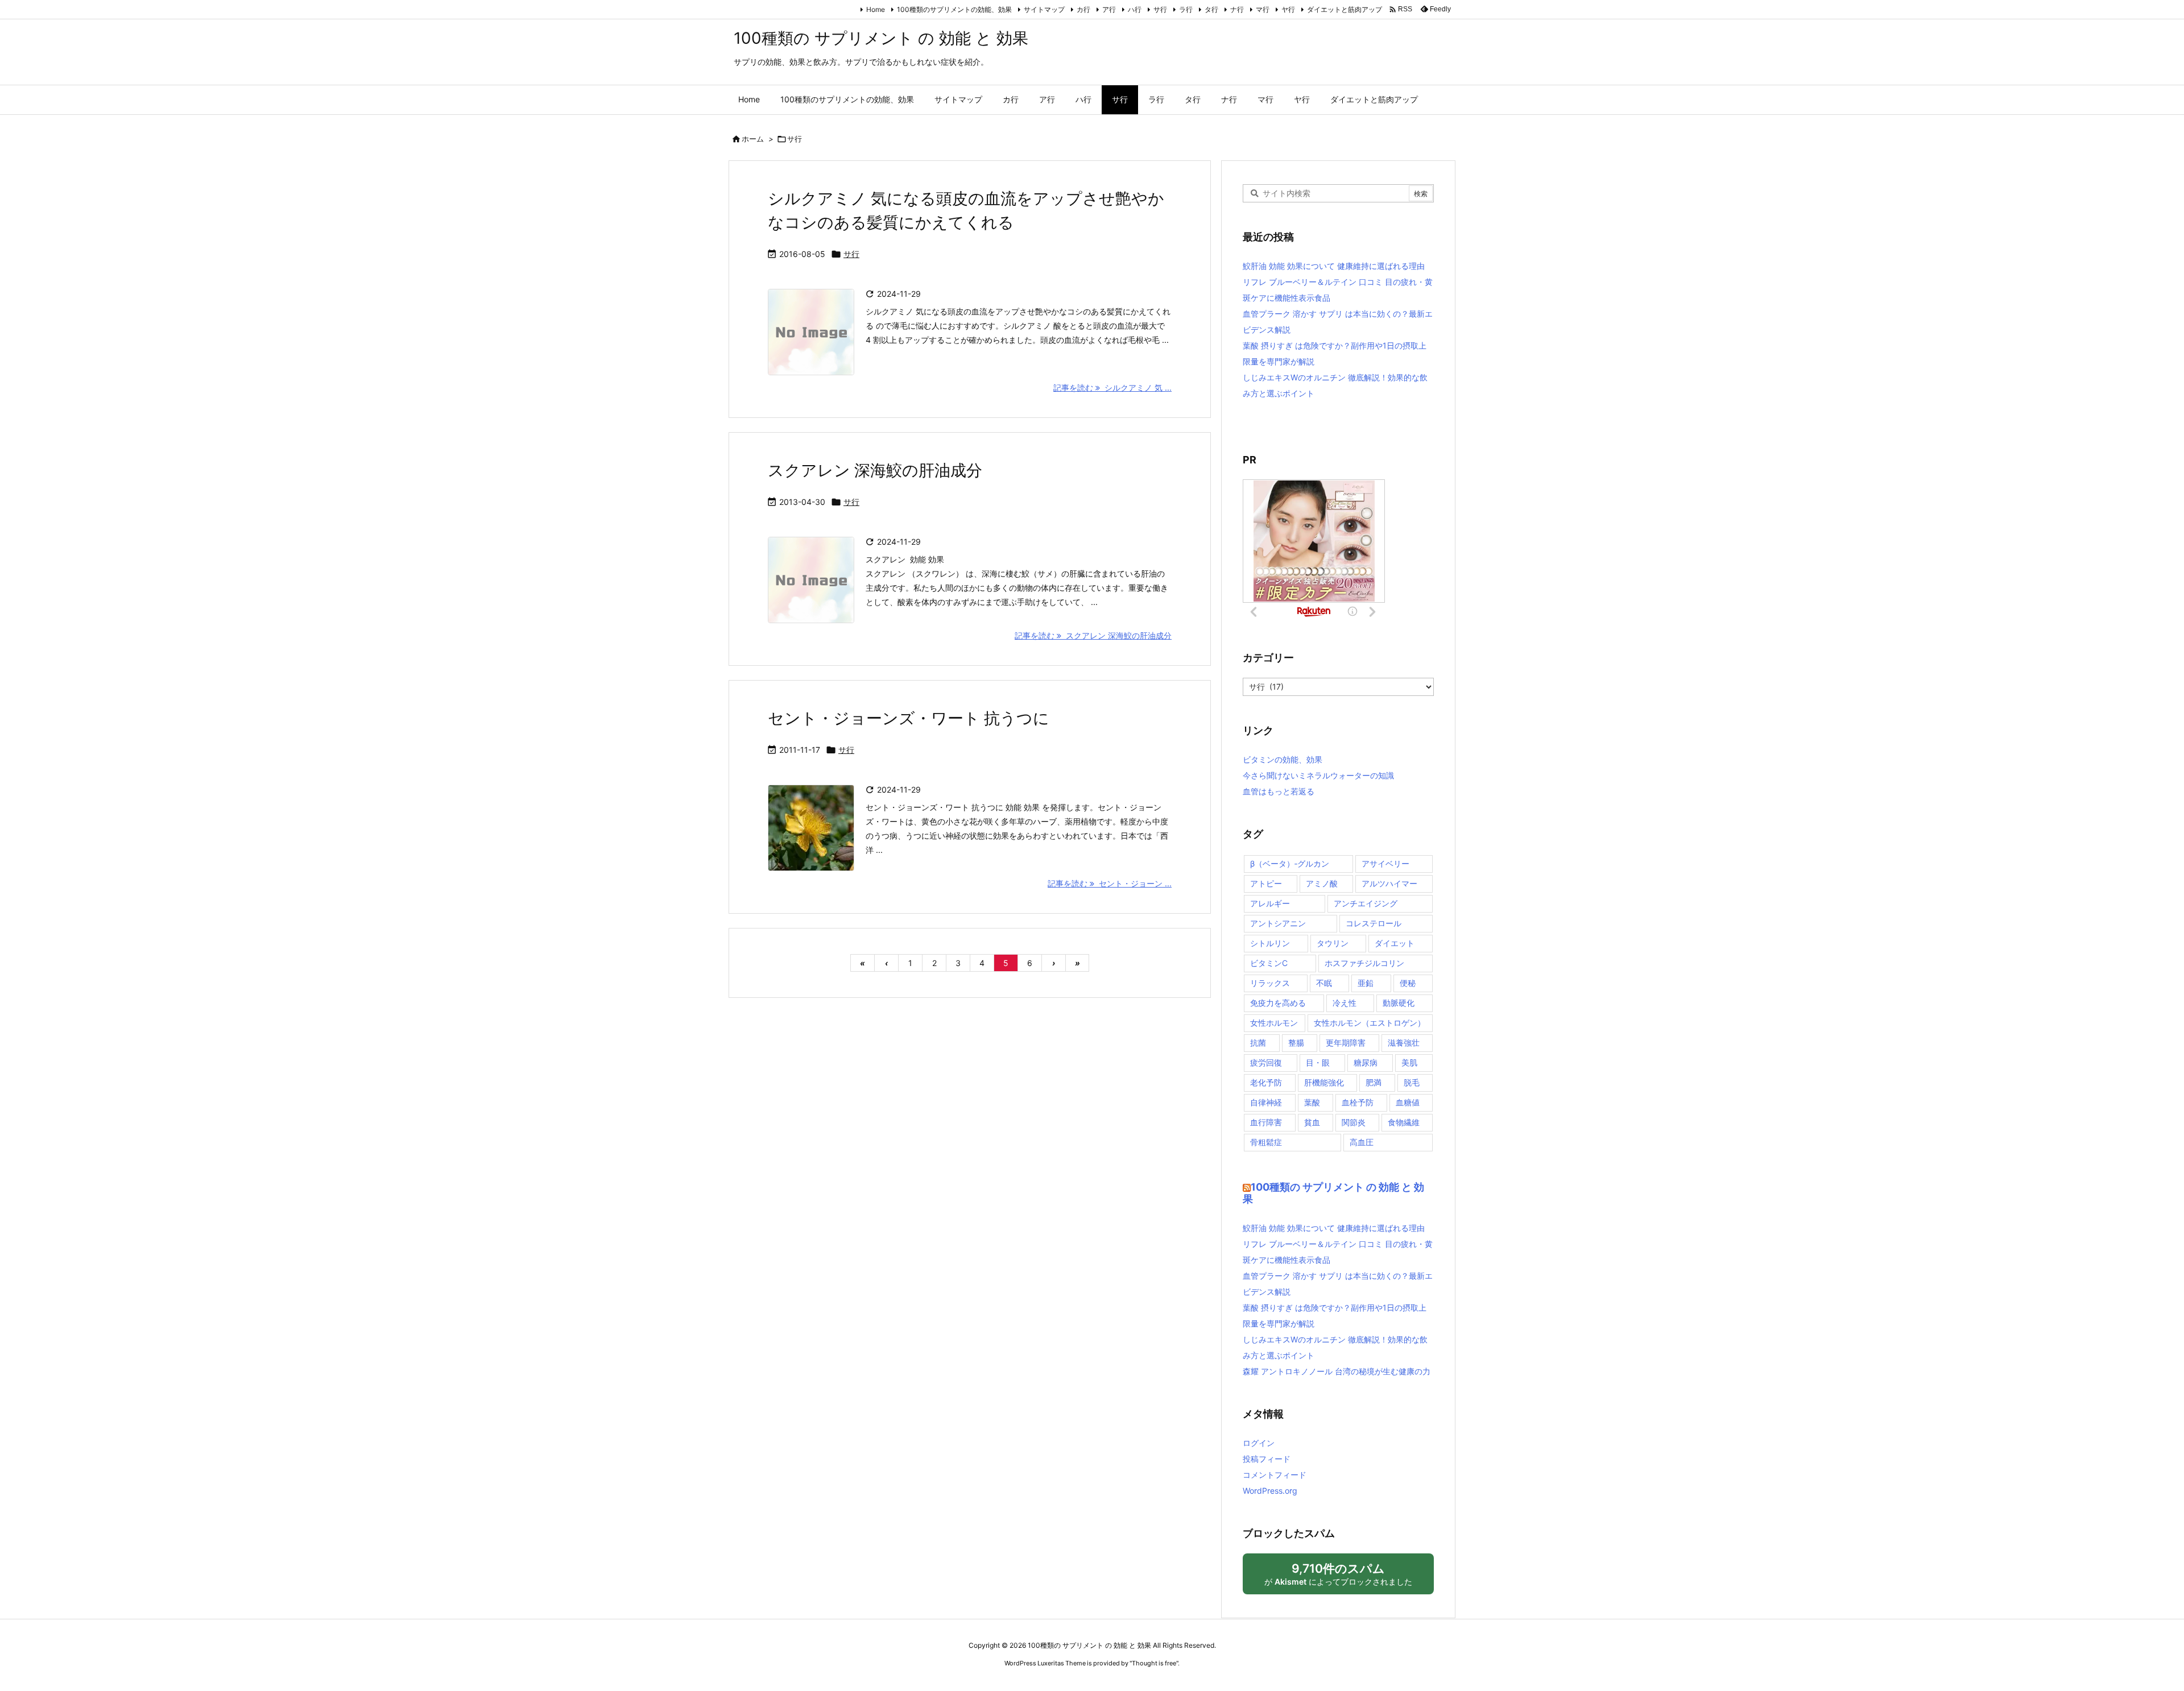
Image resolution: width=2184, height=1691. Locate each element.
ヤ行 (1288, 9)
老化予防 (1266, 1082)
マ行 (1263, 9)
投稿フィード (1267, 1459)
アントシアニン (1278, 923)
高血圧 (1362, 1142)
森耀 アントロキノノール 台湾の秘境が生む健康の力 (1337, 1371)
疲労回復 (1266, 1062)
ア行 (1109, 9)
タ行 (1211, 9)
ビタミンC (1269, 963)
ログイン (1259, 1443)
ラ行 (1186, 9)
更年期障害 (1346, 1043)
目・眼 (1318, 1062)
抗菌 (1258, 1043)
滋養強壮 (1404, 1043)
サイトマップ (1044, 9)
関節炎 (1354, 1122)
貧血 (1312, 1122)
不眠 (1324, 983)
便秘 (1408, 983)
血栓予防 (1358, 1102)
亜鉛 (1366, 983)
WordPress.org (1270, 1491)
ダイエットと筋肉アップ (1345, 9)
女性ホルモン (1274, 1023)
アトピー (1266, 883)
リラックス (1270, 983)
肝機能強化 (1324, 1082)
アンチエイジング (1366, 903)
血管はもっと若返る (1279, 791)
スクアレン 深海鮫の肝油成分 (875, 470)
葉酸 (1312, 1102)
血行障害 (1266, 1122)
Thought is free (1154, 1663)
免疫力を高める (1278, 1003)
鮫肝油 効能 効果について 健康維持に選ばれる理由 (1334, 266)
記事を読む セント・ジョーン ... (1110, 883)
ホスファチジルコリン (1364, 963)
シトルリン (1270, 943)
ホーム (753, 139)
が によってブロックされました (1343, 1578)
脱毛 (1412, 1082)
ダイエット (1395, 943)
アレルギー (1270, 903)
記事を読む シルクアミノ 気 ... (1112, 387)
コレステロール (1374, 923)
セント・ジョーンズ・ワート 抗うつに (909, 718)
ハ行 (1135, 9)
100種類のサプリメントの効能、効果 (954, 9)
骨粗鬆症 (1266, 1142)
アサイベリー (1385, 863)
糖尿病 (1366, 1062)
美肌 (1409, 1062)
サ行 (1160, 9)
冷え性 (1345, 1003)
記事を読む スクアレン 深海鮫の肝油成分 (1093, 635)
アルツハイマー (1389, 883)
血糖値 (1408, 1102)
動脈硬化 (1399, 1003)
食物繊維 (1404, 1122)
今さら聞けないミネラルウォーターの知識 (1318, 775)
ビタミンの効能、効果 (1283, 759)
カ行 (1083, 9)
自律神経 (1266, 1102)
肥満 (1374, 1082)
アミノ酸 (1322, 883)
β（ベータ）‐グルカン (1290, 863)
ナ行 (1237, 9)
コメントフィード (1275, 1475)
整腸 (1296, 1043)
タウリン (1333, 943)
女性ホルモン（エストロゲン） (1370, 1023)
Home (876, 9)
